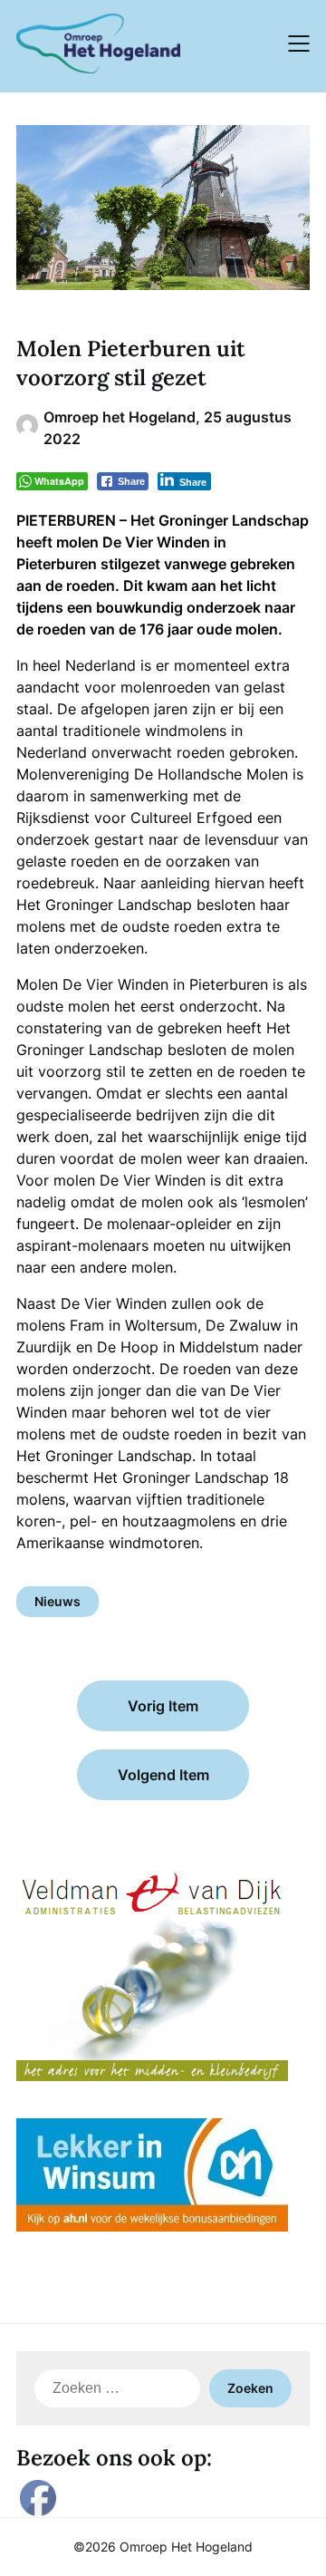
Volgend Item (163, 1775)
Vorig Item (163, 1706)
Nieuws (58, 1601)
